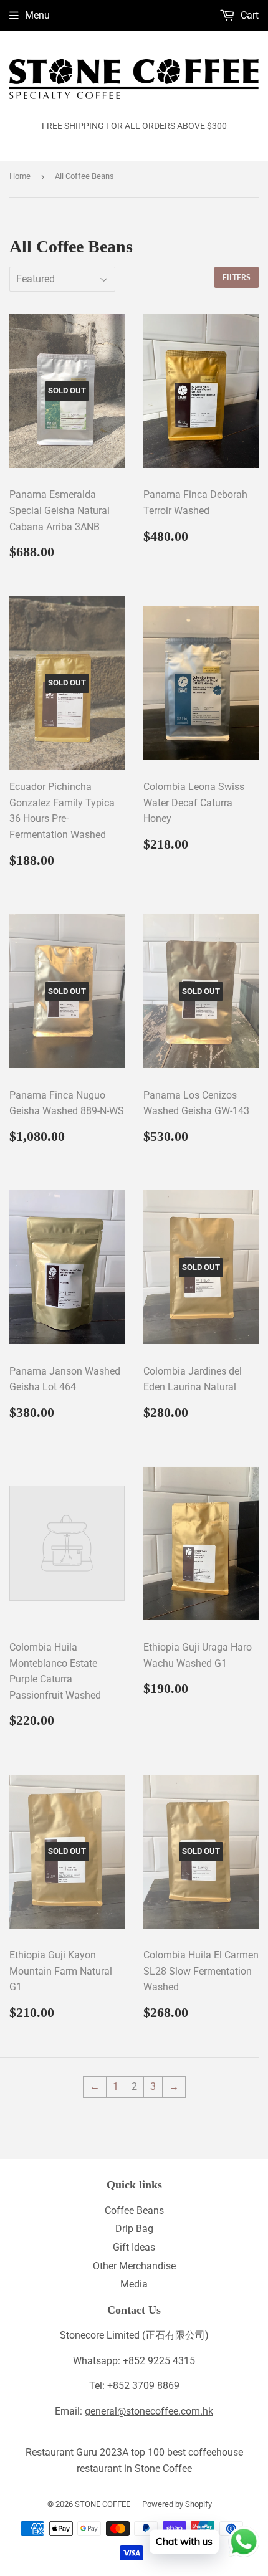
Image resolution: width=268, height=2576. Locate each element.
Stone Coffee (163, 2469)
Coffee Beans (134, 2211)
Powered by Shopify (177, 2504)
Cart (248, 15)
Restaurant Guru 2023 (74, 2452)
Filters (237, 278)
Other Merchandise (134, 2266)
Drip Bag (134, 2229)
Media (134, 2284)
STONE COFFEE (103, 2504)
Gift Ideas (134, 2247)
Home (20, 176)
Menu (37, 15)
